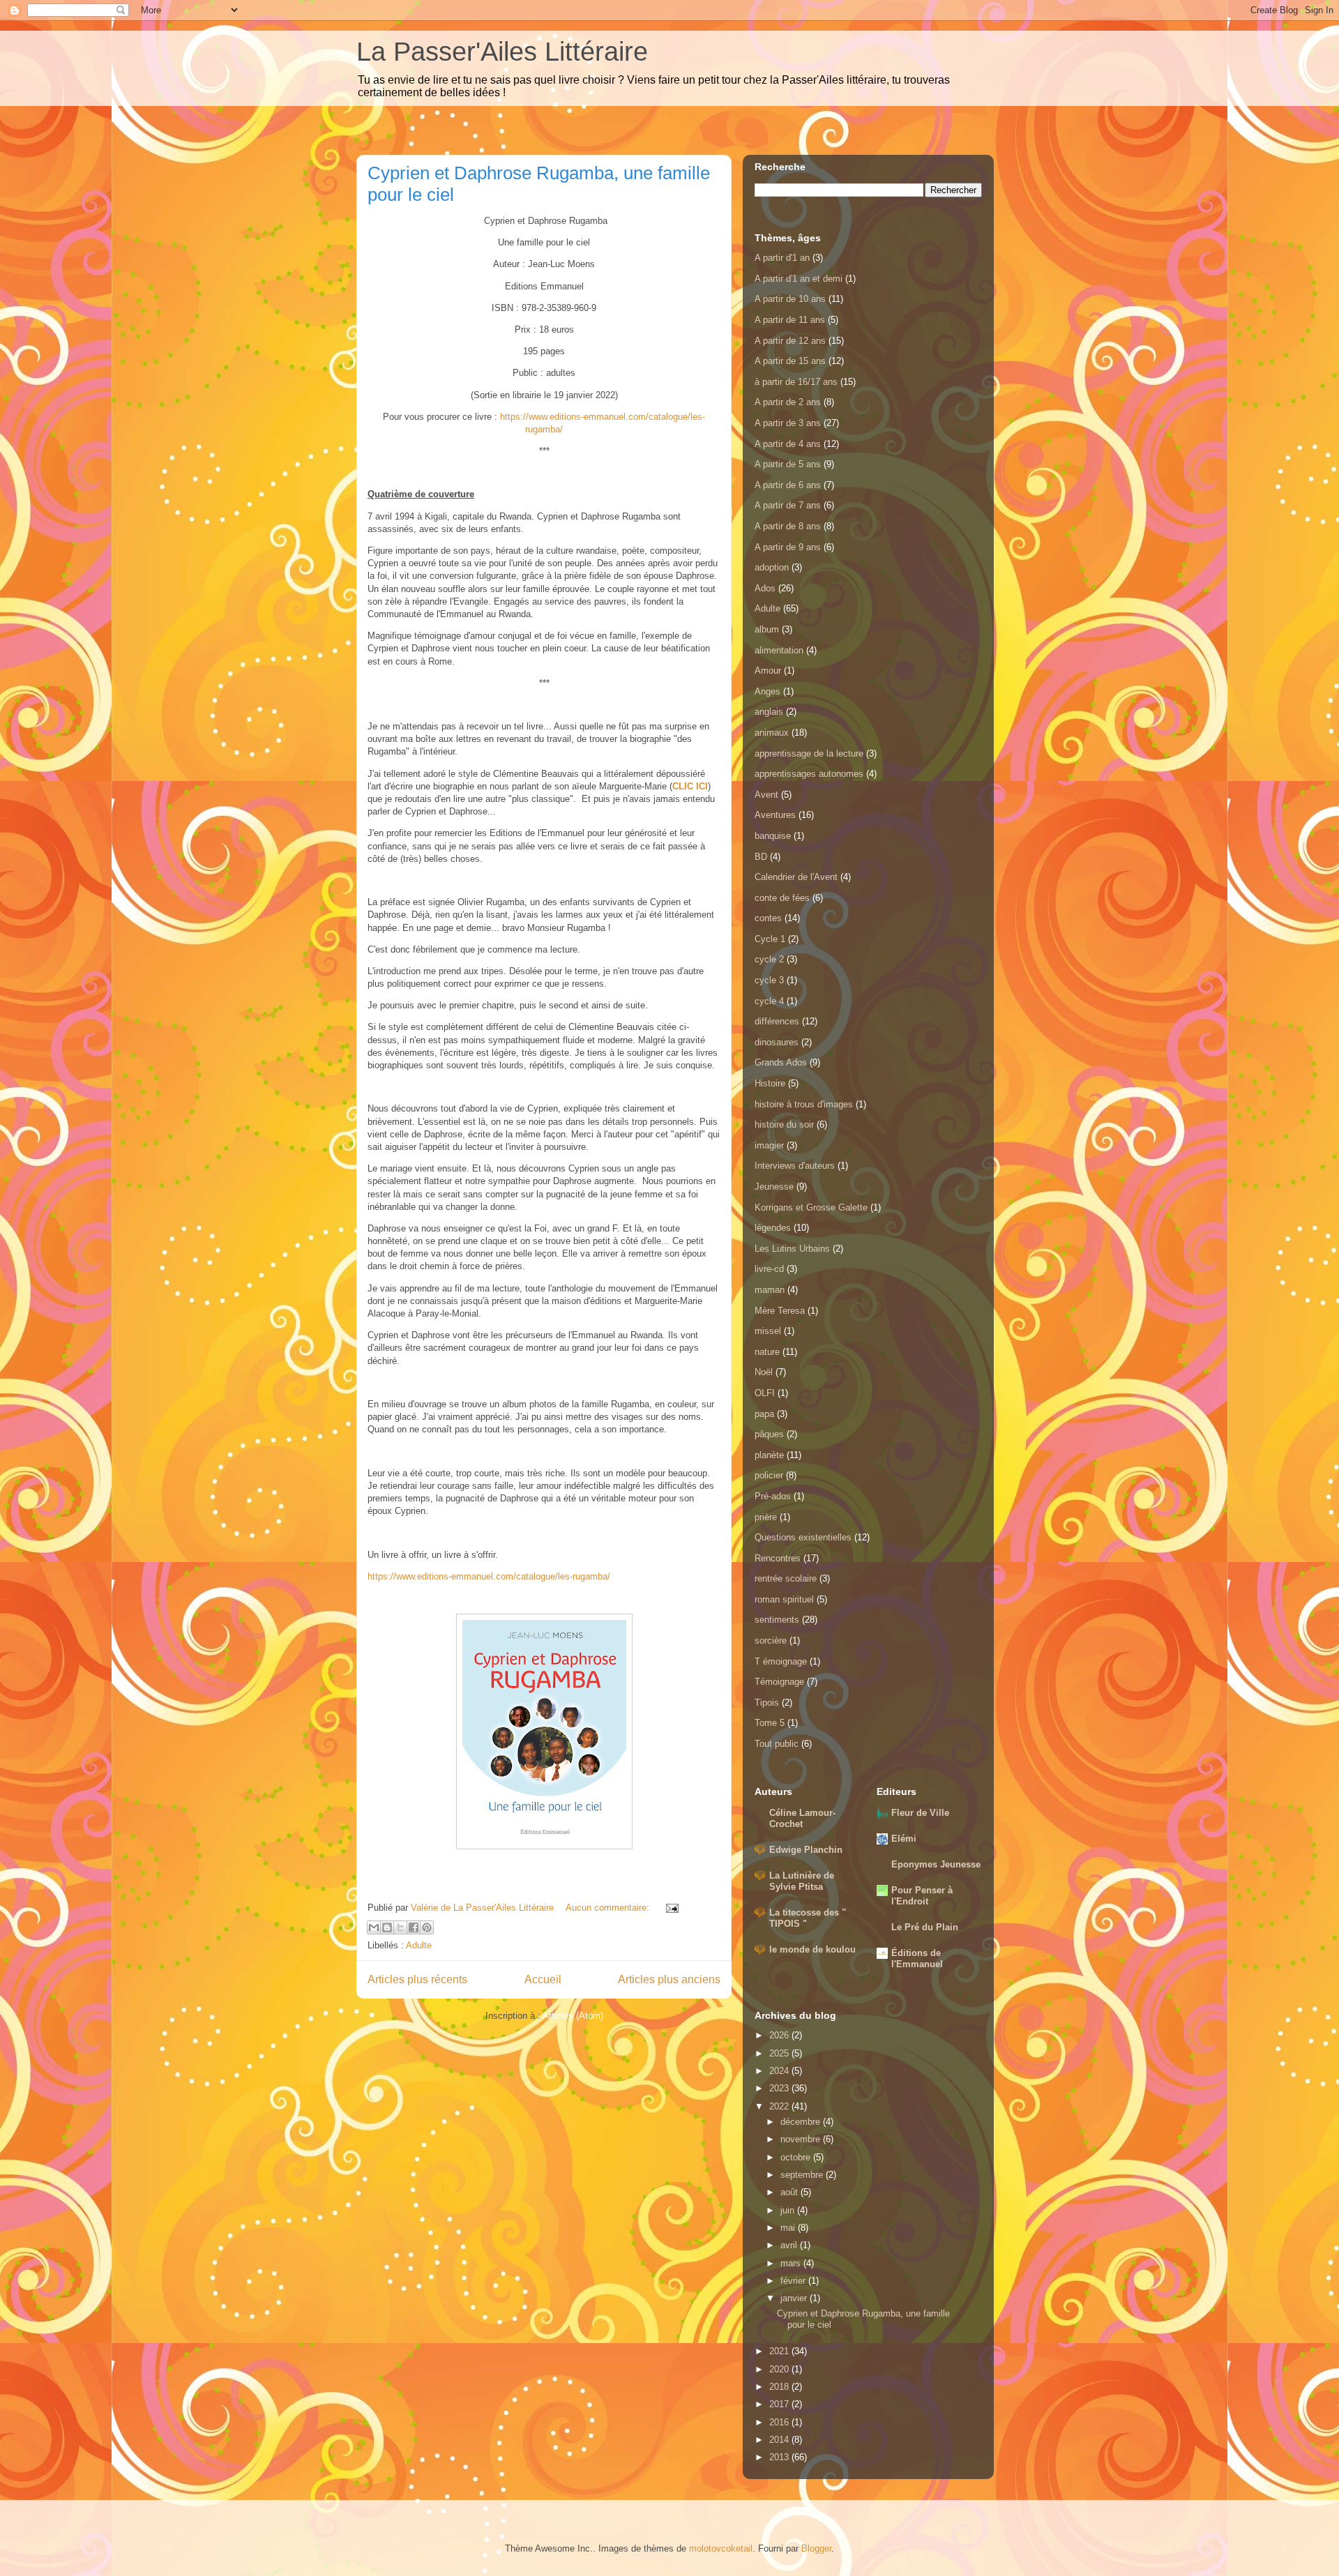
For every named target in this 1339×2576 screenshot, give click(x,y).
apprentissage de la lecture (809, 753)
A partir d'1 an (782, 258)
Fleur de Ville (920, 1813)
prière (766, 1517)
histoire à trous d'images (804, 1104)
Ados (765, 588)
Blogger (816, 2548)
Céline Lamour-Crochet (802, 1818)
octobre (797, 2157)
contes (768, 918)
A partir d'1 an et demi (799, 279)
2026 (780, 2035)
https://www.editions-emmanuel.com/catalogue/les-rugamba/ (489, 1576)
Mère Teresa (780, 1311)
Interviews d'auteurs (795, 1166)
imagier (769, 1145)
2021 (780, 2351)
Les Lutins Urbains (792, 1249)
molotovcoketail (721, 2548)
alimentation (779, 650)
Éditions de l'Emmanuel (917, 1958)
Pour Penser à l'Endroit (922, 1896)
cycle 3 (769, 980)
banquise (773, 836)
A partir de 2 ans (788, 402)
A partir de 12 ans (790, 341)
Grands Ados (781, 1062)
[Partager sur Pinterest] (427, 1927)
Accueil (543, 1979)
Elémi (904, 1839)
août (790, 2192)
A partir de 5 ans (788, 464)
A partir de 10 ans (790, 299)
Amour (768, 670)
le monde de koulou (812, 1949)
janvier (795, 2298)
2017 (780, 2404)
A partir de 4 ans (788, 444)
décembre (802, 2122)
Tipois (767, 1703)
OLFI (765, 1393)
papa (764, 1414)
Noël (764, 1372)
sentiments (777, 1620)
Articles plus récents (417, 1979)
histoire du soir (784, 1124)
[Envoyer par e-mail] (374, 1927)
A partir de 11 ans (790, 320)
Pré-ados (773, 1496)
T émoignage (781, 1661)
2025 (780, 2053)
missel (768, 1331)
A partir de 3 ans (788, 423)
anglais (769, 712)
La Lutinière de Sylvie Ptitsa (802, 1881)
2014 (780, 2440)
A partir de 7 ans (788, 505)
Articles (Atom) (573, 2016)
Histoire (770, 1083)
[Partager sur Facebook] (414, 1927)
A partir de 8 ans (788, 526)
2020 (780, 2369)
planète (769, 1455)
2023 (780, 2088)
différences (777, 1021)
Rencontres (778, 1558)
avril (790, 2245)
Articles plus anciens (669, 1979)
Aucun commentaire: (609, 1908)
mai (789, 2228)
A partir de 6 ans (788, 485)
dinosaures (777, 1042)
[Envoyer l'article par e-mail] (670, 1908)
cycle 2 (769, 959)
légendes (773, 1228)
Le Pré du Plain (925, 1927)
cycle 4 (769, 1001)
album (767, 629)
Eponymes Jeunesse (936, 1864)
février (794, 2281)
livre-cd (769, 1269)
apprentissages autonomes (809, 774)
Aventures (775, 815)
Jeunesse (774, 1187)
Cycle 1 (770, 939)
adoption (772, 567)
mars (792, 2263)
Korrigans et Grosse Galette (811, 1207)
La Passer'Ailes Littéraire (502, 52)
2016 (780, 2422)
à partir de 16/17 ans (796, 382)
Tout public (777, 1744)
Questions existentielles (803, 1537)
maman (770, 1290)
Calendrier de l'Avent (796, 877)
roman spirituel (784, 1599)
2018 (780, 2387)
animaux (772, 733)
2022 (780, 2106)
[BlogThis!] (387, 1927)
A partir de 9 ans (788, 547)
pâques (769, 1434)
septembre (803, 2175)
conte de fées (782, 898)
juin (789, 2210)
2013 (780, 2457)
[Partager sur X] (400, 1927)
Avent (766, 795)
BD (761, 857)
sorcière (771, 1641)
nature (767, 1352)
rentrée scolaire (786, 1578)
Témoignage (779, 1682)
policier (769, 1475)
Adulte (419, 1945)
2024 (780, 2071)
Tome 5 (770, 1723)
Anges (767, 691)
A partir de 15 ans (790, 361)
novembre (802, 2139)
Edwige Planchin (806, 1850)
